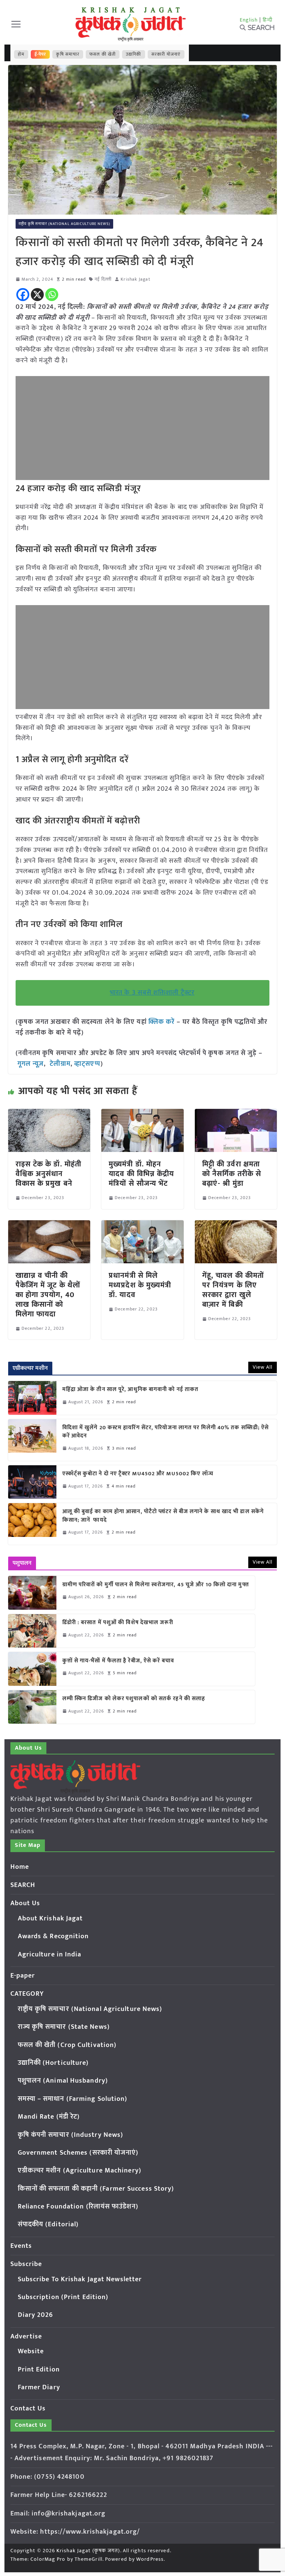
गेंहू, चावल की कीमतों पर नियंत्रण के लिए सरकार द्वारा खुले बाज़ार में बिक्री (233, 1290)
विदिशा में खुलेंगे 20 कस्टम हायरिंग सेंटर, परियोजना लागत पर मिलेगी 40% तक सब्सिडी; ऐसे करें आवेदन (166, 1432)
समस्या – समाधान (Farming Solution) (73, 2099)
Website (31, 2351)
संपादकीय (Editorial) (48, 2224)
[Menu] (16, 24)
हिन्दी (268, 20)
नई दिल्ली (103, 279)
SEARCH (23, 1885)
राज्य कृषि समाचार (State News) (64, 2027)
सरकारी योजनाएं (166, 54)
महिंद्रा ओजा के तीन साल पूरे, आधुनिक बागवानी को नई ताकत (131, 1390)
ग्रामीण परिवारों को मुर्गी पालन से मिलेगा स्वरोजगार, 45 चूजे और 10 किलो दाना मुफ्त (156, 1585)
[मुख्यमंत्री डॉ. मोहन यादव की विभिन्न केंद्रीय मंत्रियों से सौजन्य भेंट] (142, 1114)
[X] (37, 295)
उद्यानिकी (133, 54)
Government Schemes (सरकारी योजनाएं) (78, 2153)
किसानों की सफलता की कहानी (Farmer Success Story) (96, 2189)
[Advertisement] (143, 428)
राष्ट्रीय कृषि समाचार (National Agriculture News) (65, 224)
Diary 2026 (36, 2315)
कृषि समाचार (68, 54)
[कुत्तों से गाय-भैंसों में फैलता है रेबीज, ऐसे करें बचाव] (32, 1669)
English (249, 20)
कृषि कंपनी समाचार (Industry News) (71, 2135)
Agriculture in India (50, 1955)
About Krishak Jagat (50, 1919)
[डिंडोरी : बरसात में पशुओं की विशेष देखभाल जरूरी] (32, 1631)
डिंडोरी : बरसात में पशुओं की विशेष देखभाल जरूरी (118, 1623)
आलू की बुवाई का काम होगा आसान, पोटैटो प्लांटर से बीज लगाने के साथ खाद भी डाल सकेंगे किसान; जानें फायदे (163, 1516)
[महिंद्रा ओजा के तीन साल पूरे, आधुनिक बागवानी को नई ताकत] (32, 1398)
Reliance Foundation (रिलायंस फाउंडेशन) (78, 2207)
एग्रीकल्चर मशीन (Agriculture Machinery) (80, 2171)
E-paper (23, 1976)
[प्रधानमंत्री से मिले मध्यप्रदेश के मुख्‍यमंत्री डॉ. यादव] (142, 1225)
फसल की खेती (103, 54)
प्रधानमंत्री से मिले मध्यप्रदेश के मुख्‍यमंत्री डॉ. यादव (140, 1285)
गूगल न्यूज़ (30, 1064)
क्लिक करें (162, 1022)
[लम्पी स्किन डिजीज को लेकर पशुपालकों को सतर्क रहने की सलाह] (32, 1707)
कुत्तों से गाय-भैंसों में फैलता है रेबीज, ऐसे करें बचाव (118, 1661)
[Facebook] (23, 295)
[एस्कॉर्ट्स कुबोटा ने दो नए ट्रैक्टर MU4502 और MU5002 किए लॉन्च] (32, 1482)
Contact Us (28, 2409)
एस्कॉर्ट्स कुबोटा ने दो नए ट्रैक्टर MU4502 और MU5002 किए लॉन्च (138, 1474)
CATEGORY (27, 1994)
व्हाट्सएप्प (87, 1064)
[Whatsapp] (52, 295)
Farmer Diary (39, 2387)
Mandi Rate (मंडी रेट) (49, 2117)
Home (20, 1867)
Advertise (26, 2337)
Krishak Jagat (135, 279)
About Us (25, 1903)
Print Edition (39, 2370)
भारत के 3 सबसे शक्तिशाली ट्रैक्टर (152, 993)
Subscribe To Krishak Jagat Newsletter (80, 2279)
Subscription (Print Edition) (63, 2297)
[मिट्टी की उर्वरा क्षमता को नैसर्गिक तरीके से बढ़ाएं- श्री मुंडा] (236, 1114)
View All (263, 1367)
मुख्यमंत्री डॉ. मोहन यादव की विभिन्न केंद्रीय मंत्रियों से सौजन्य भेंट (141, 1174)
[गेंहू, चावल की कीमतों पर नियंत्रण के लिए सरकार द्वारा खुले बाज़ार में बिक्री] (236, 1225)
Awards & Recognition (53, 1936)
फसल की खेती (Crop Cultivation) (67, 2045)
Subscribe (26, 2264)
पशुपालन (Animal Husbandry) (63, 2081)
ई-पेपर (40, 54)
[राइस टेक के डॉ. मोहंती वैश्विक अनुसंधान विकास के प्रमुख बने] (49, 1114)
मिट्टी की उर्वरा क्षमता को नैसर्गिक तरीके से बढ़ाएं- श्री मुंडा (232, 1174)
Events (21, 2246)
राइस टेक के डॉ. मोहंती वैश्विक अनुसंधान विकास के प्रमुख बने (49, 1174)
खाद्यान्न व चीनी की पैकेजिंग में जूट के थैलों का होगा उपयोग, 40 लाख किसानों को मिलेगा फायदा (48, 1295)
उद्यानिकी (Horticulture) (53, 2063)
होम (21, 54)
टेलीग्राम (60, 1064)
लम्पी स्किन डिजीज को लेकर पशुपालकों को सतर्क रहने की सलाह (134, 1699)
